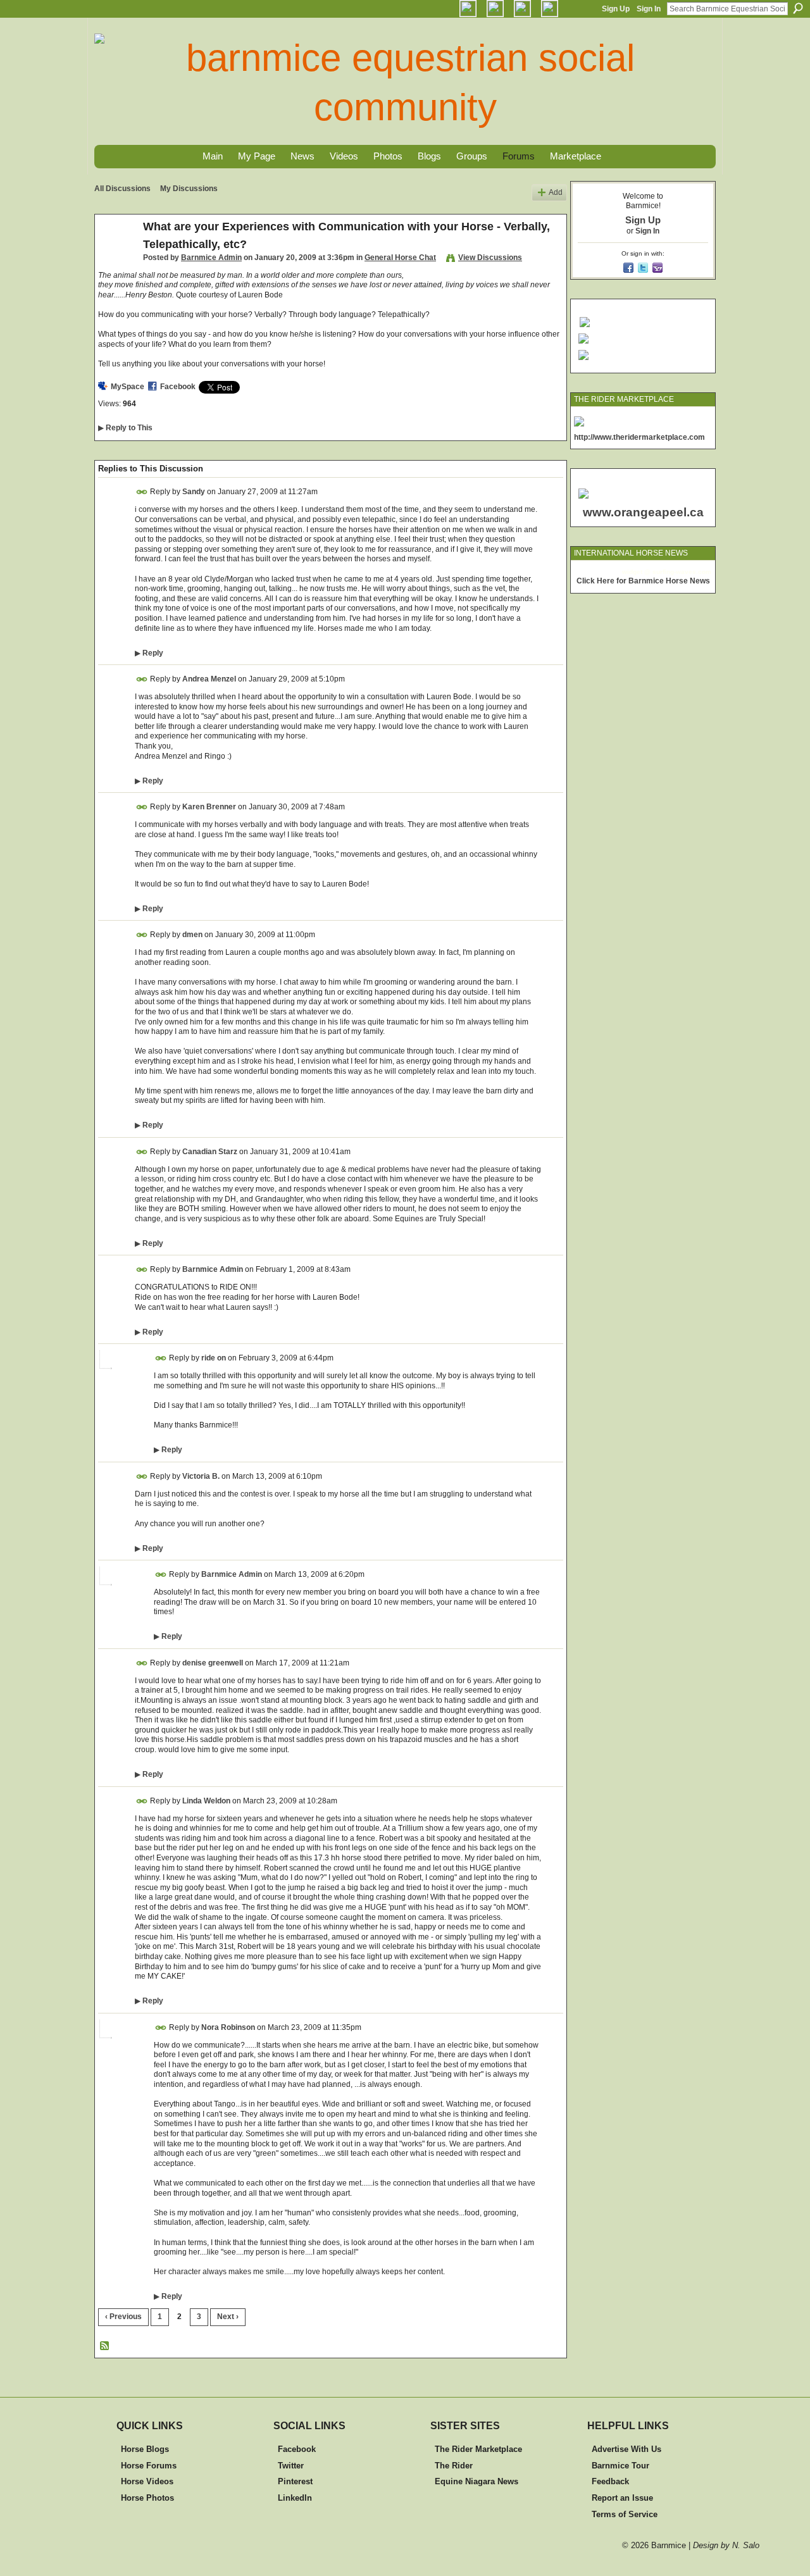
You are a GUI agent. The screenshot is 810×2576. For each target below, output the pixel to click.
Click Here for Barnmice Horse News (643, 581)
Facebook (178, 387)
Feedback (610, 2481)
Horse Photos (147, 2498)
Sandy (194, 492)
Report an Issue (622, 2498)
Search (798, 8)
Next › (228, 2317)
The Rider (454, 2466)
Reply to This (125, 428)
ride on (214, 1358)
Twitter (291, 2466)
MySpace (128, 387)
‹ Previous (123, 2317)
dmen (192, 935)
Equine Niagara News (477, 2481)
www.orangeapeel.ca (643, 512)
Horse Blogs (145, 2449)
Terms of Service (625, 2514)
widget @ (636, 572)
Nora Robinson (228, 2027)
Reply (149, 653)
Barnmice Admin (211, 258)
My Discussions (189, 189)
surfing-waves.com (682, 572)
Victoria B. (201, 1476)
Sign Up (616, 9)
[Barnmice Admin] (115, 255)
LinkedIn (295, 2498)
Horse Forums (149, 2466)
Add (556, 192)
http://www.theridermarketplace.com (639, 437)
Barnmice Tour (620, 2466)
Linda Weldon (206, 1800)
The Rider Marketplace (478, 2449)
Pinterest (295, 2481)
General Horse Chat (400, 258)
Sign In (649, 9)
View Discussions (490, 258)
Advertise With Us (626, 2449)
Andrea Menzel (209, 679)
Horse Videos (147, 2481)
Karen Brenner (209, 807)
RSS (105, 2346)
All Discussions (122, 189)
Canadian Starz (210, 1152)
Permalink (142, 492)
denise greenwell (213, 1663)
